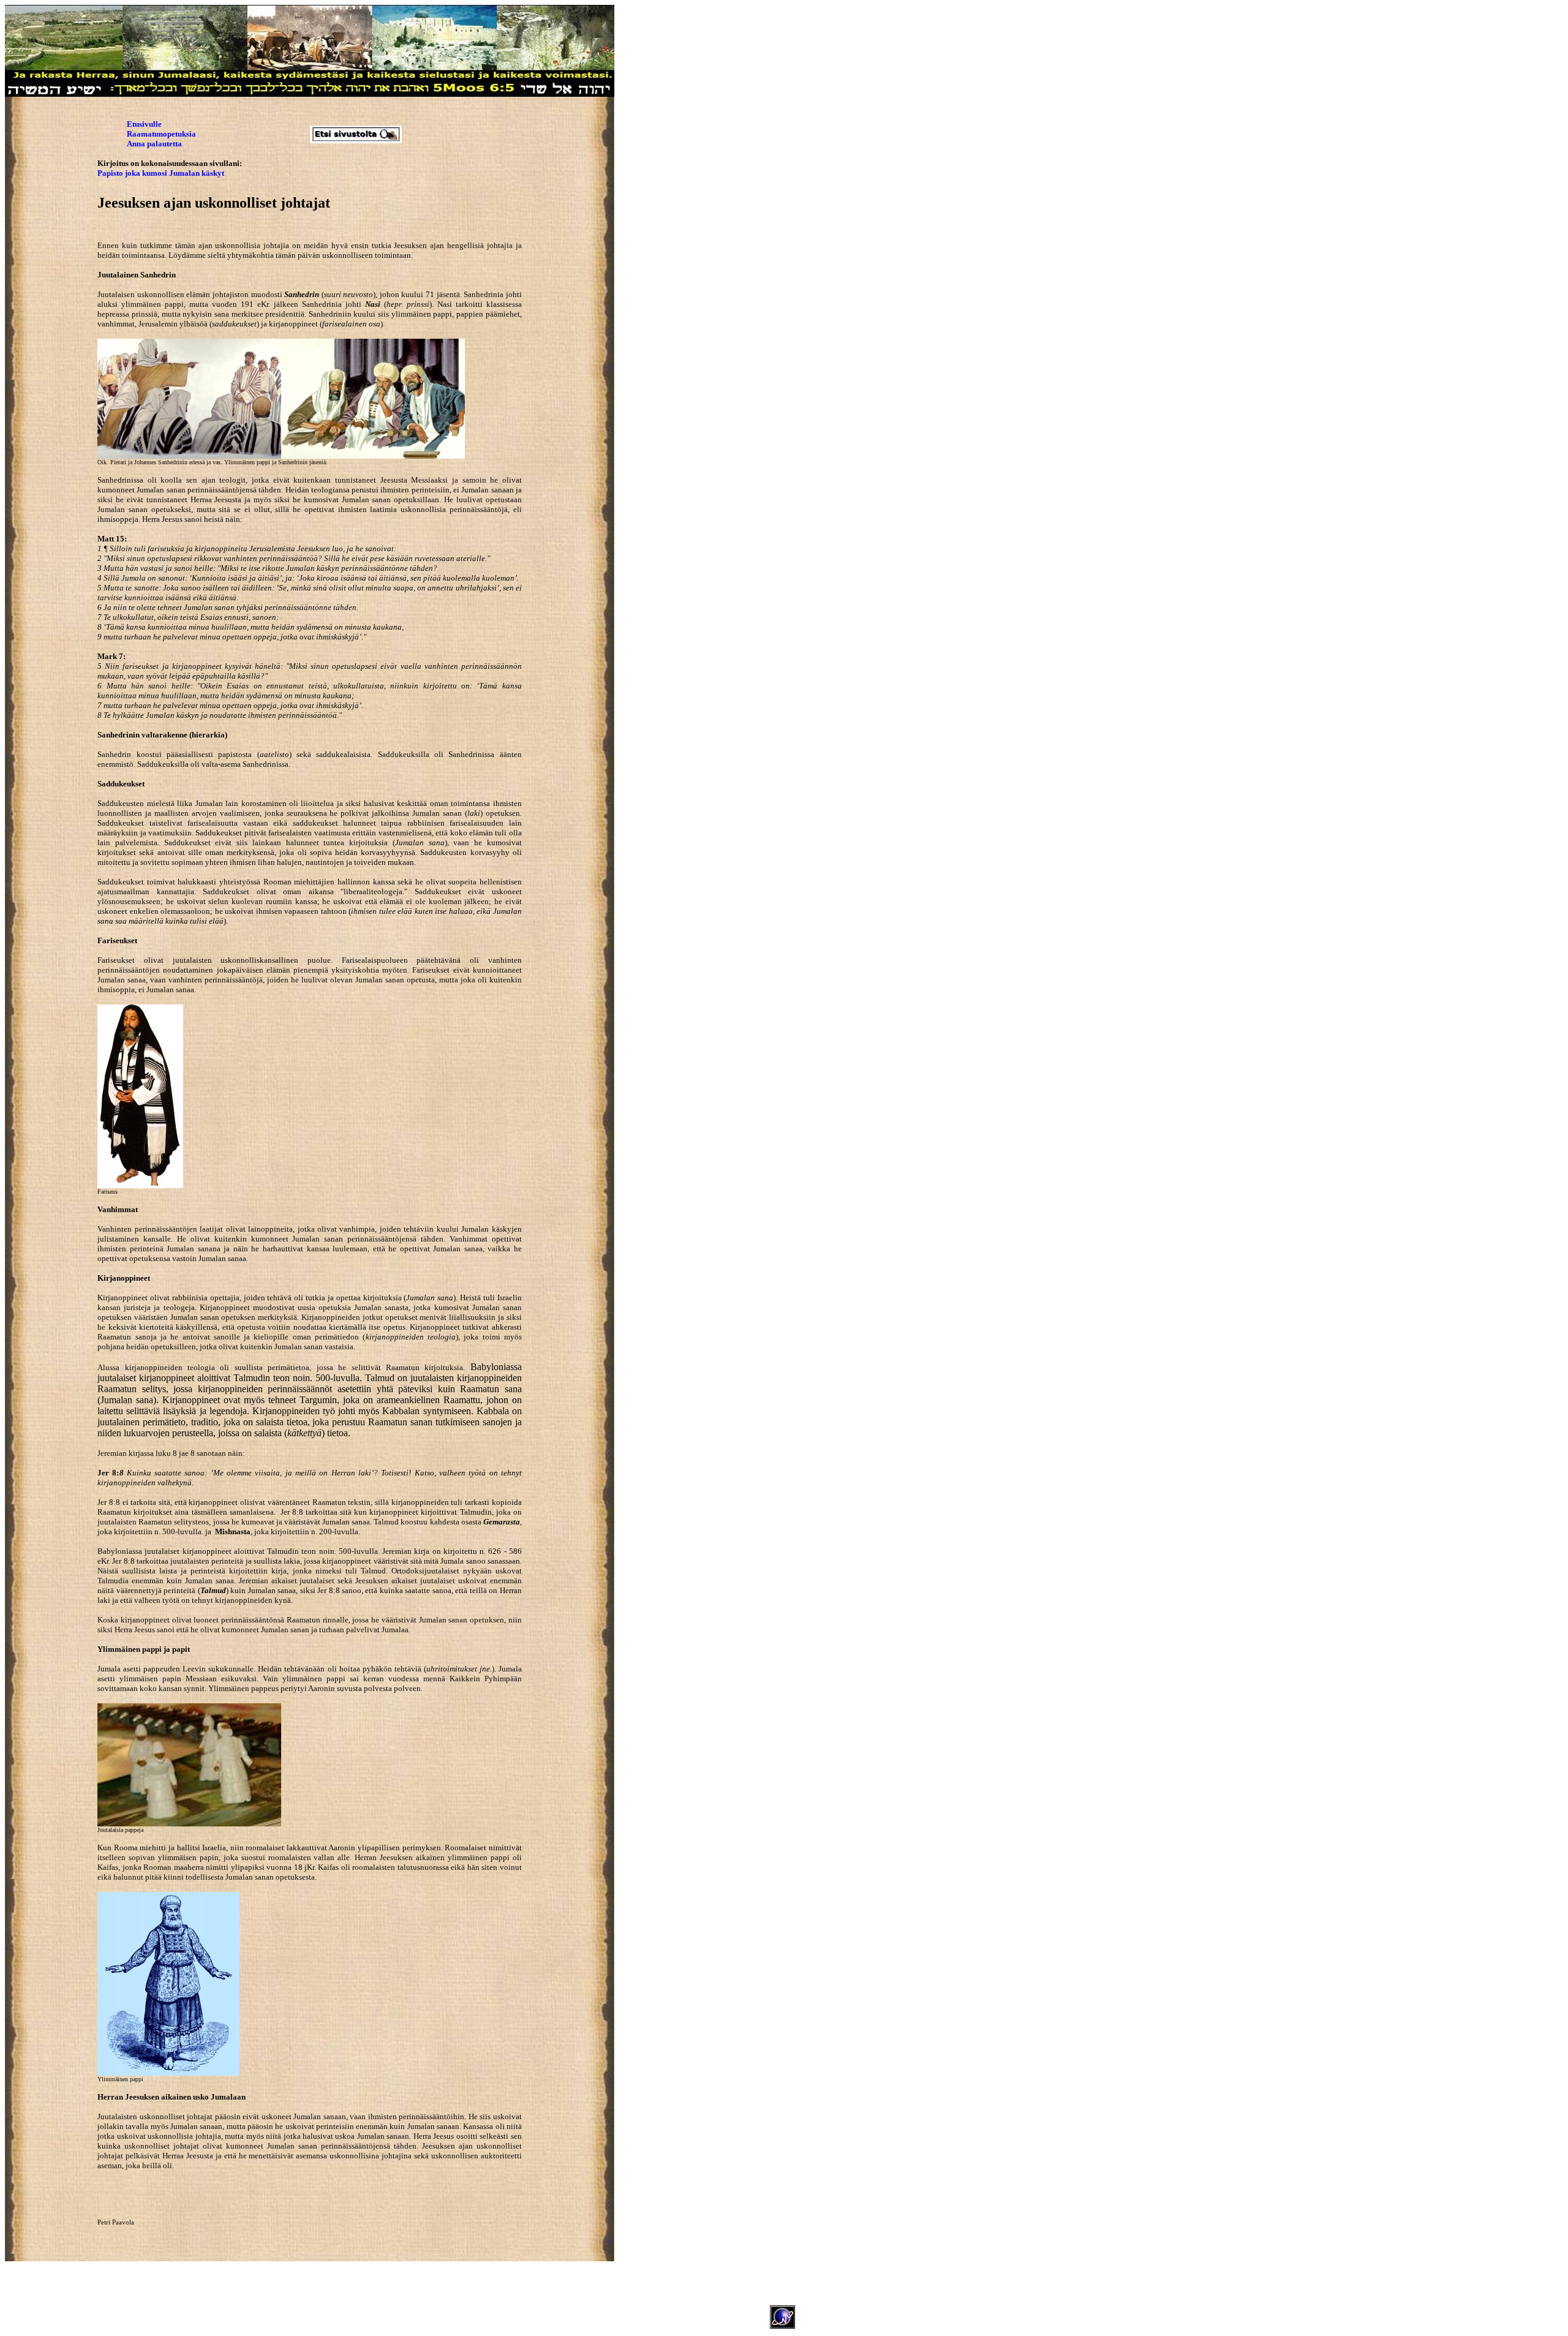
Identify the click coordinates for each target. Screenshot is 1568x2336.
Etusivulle (144, 124)
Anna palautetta (154, 144)
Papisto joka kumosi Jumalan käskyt (161, 173)
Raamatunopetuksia (161, 134)
